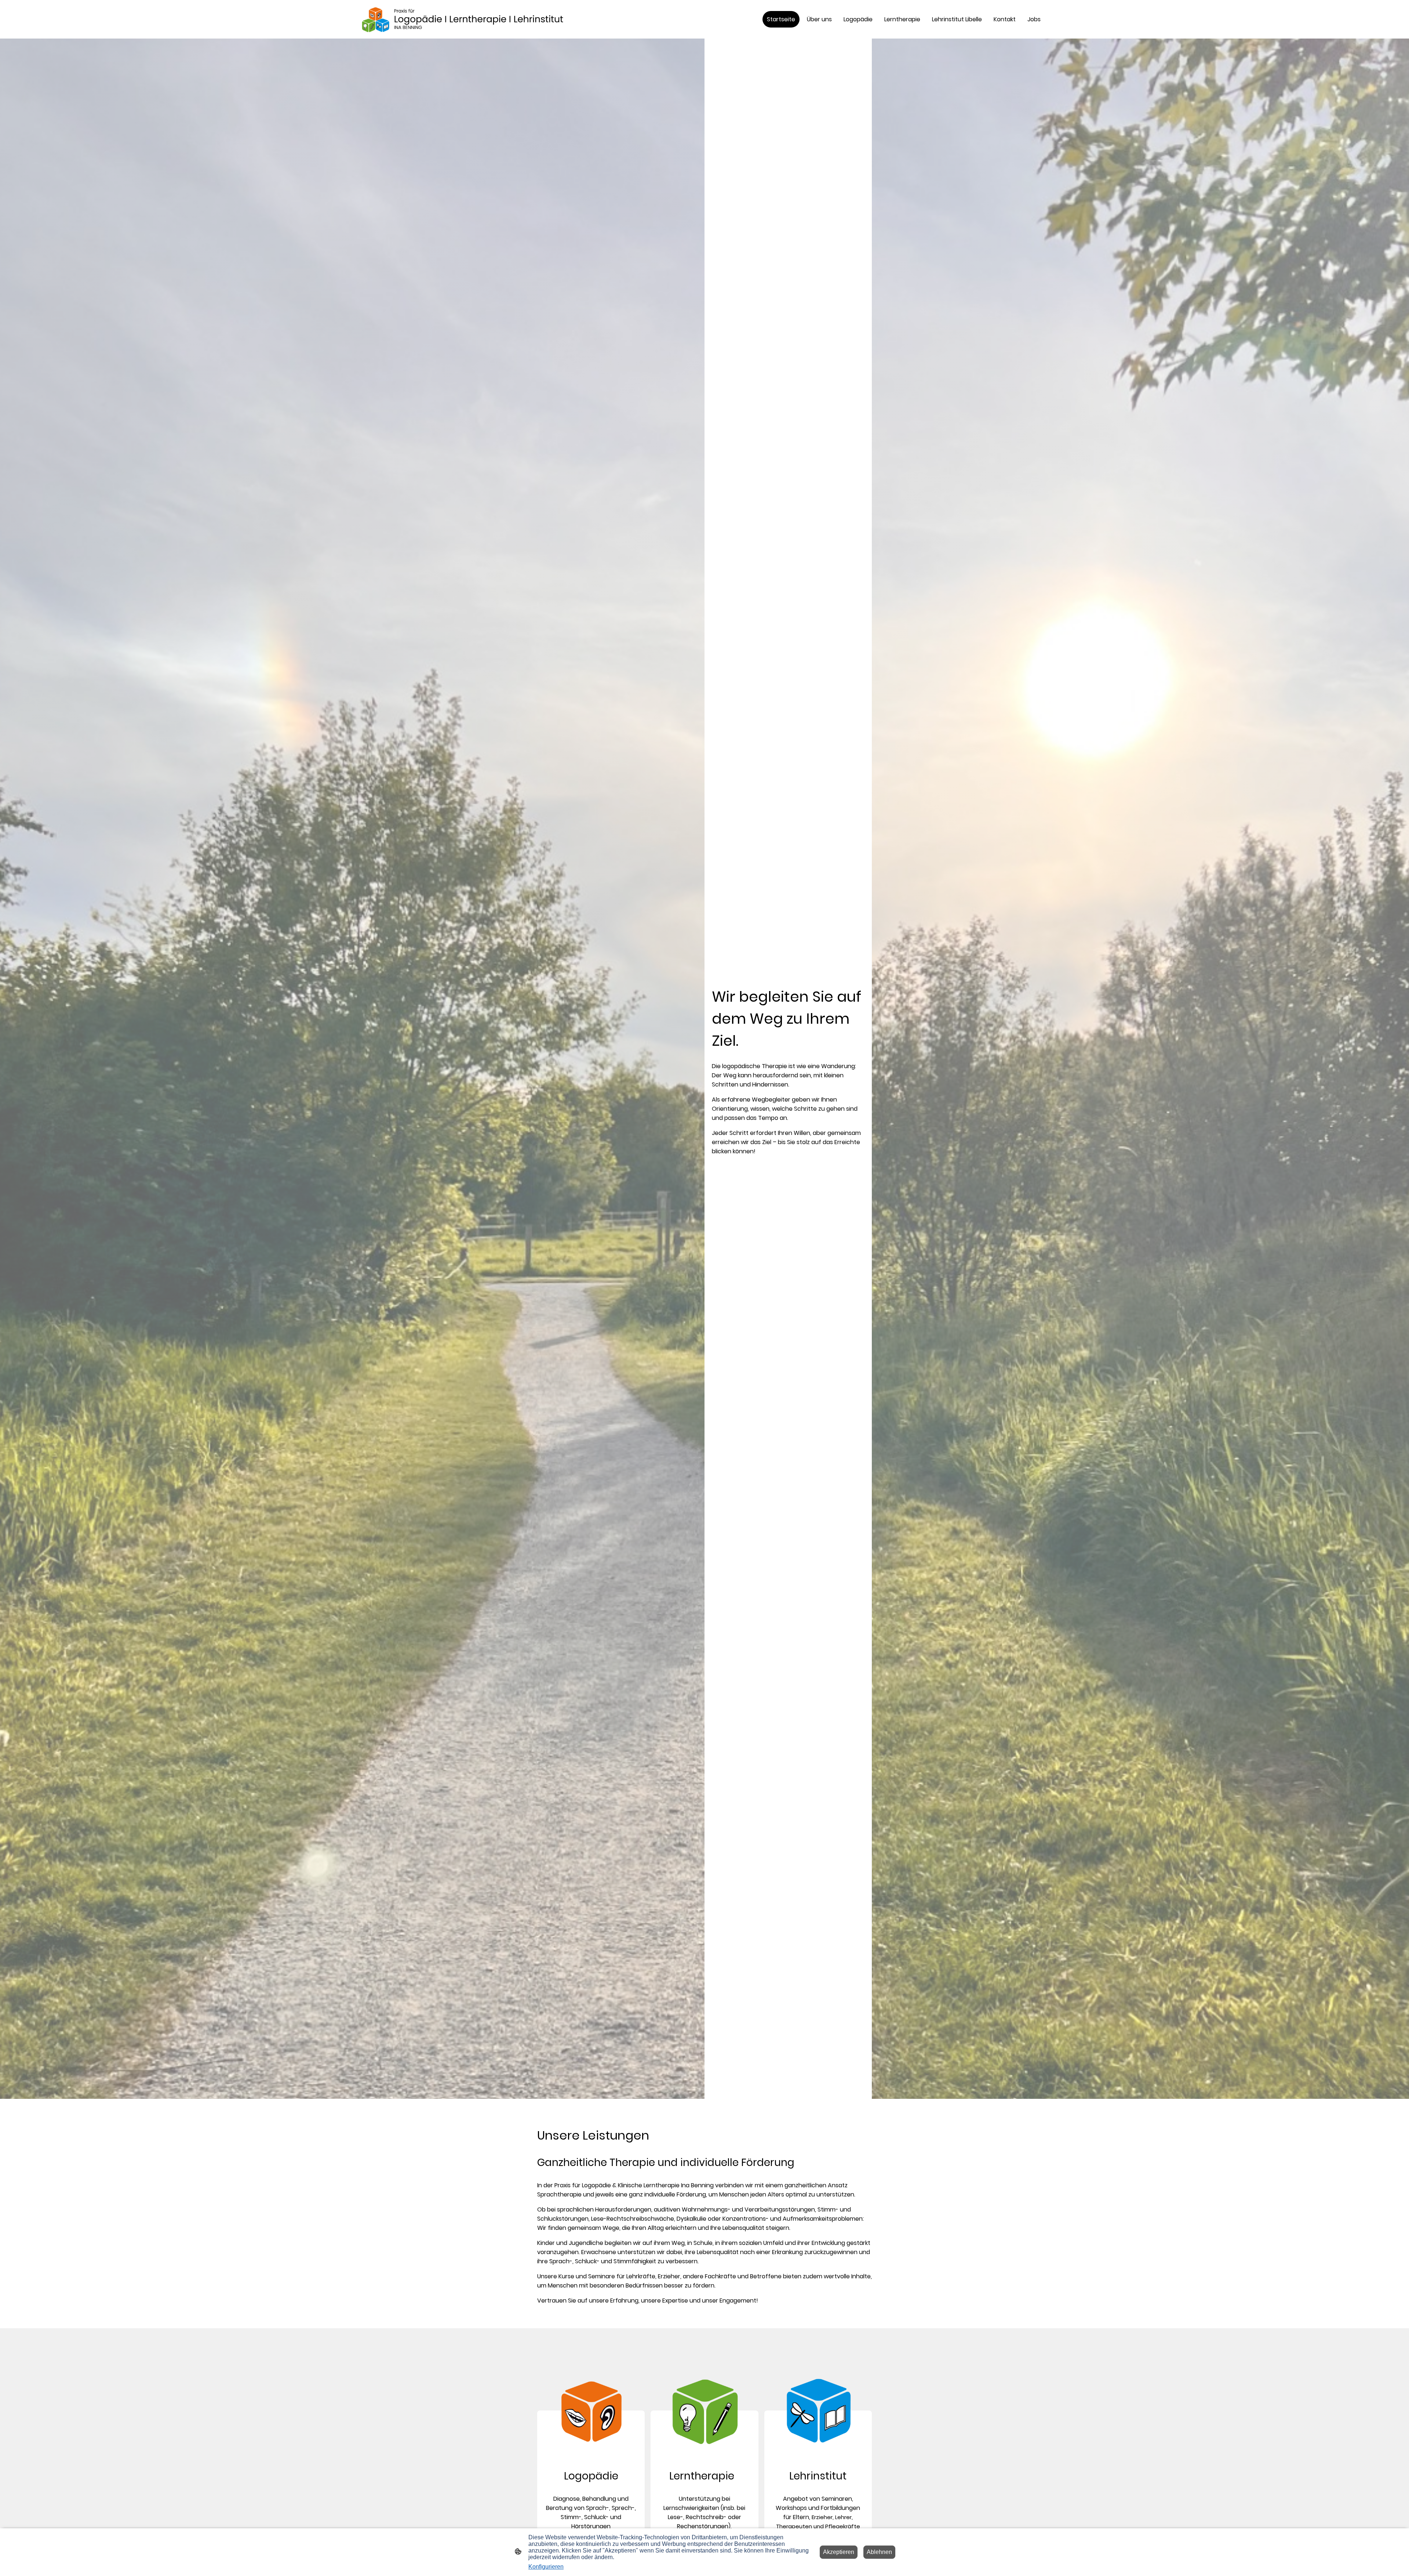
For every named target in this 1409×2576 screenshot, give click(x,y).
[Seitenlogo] (474, 19)
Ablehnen (879, 2552)
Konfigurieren (546, 2567)
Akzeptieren (839, 2552)
